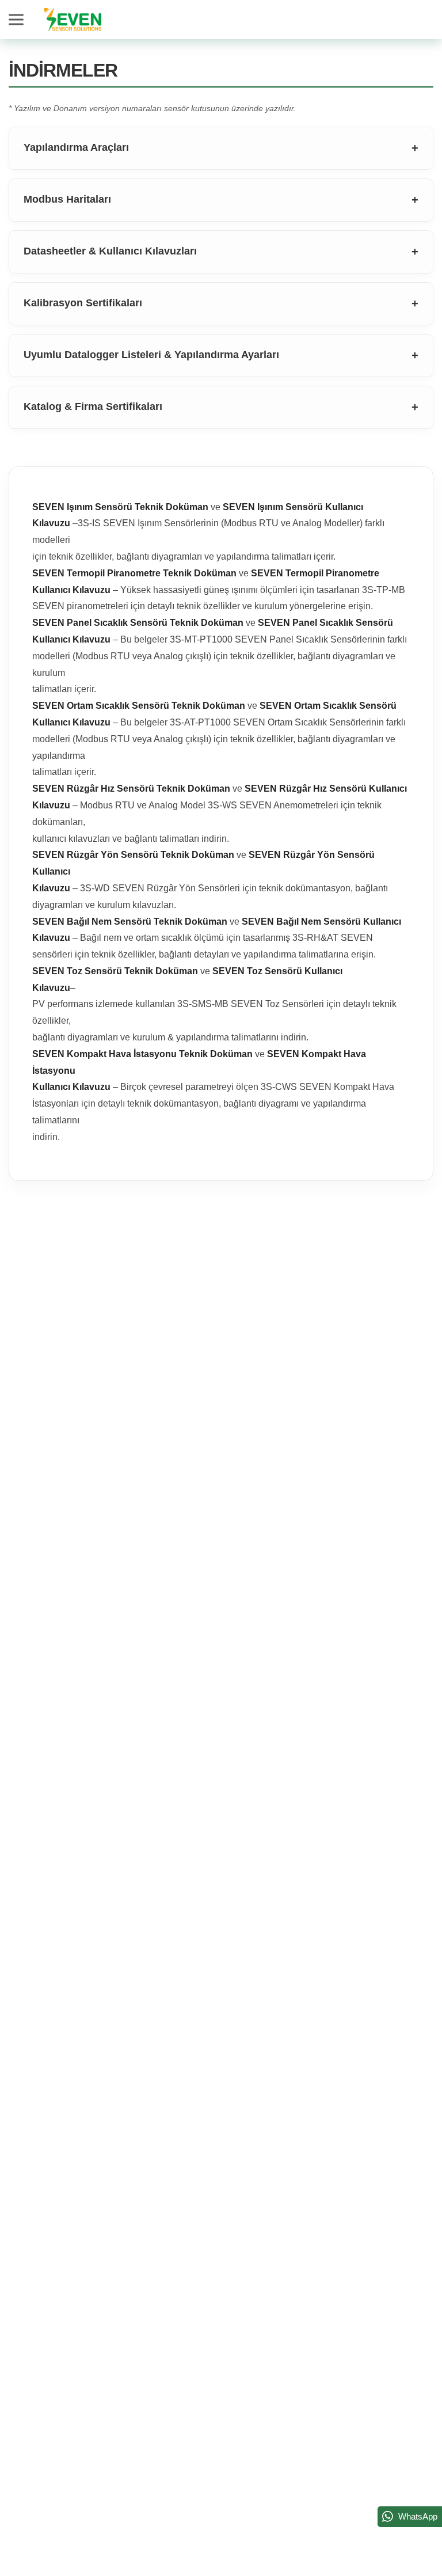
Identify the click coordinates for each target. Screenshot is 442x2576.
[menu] (18, 20)
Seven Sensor (73, 20)
